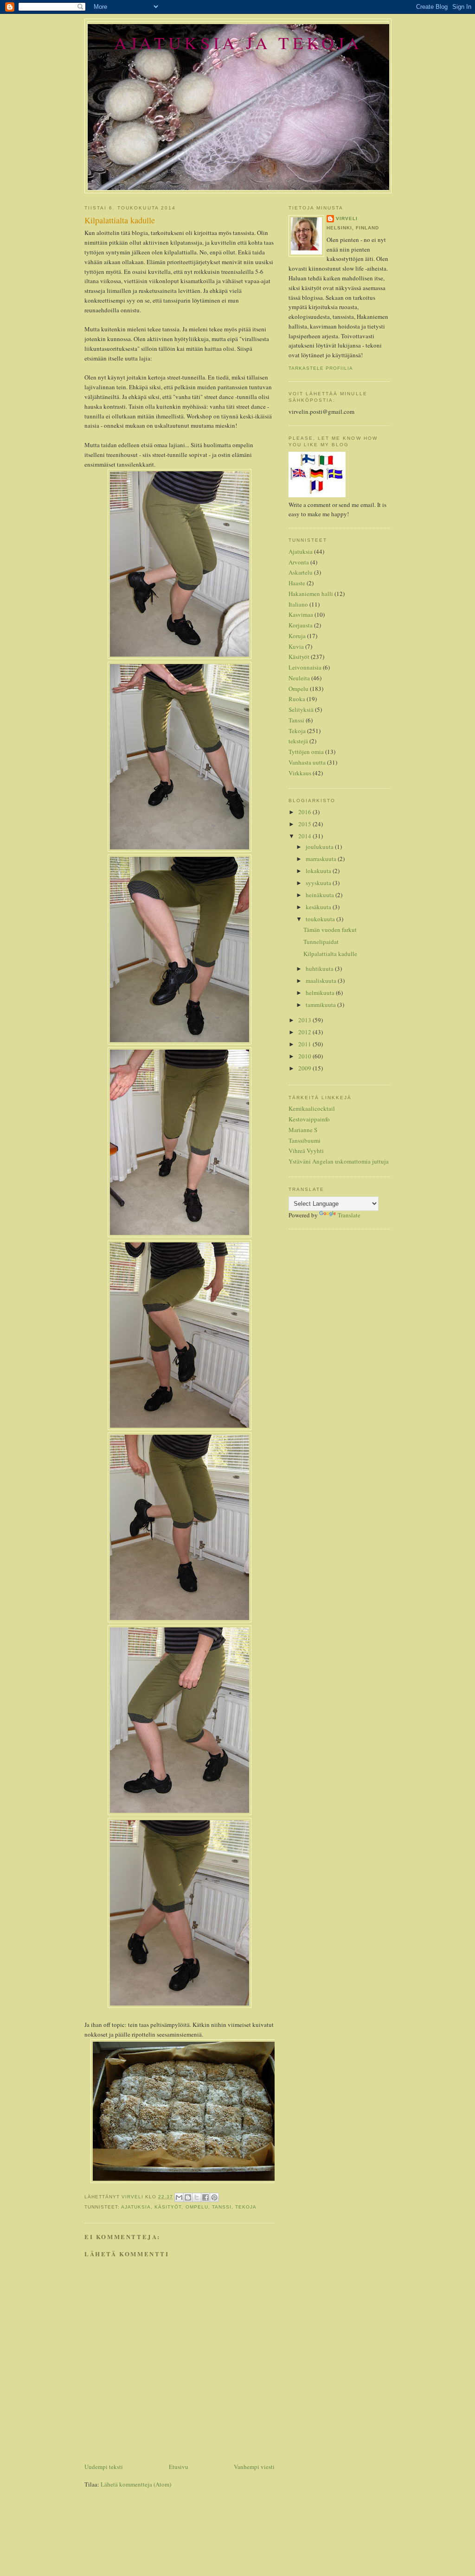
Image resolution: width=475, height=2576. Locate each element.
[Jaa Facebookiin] (205, 2197)
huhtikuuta (320, 968)
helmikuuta (321, 993)
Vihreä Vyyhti (306, 1151)
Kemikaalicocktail (312, 1108)
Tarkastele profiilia (321, 368)
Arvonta (299, 562)
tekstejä (298, 741)
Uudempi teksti (104, 2467)
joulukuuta (320, 847)
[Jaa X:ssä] (197, 2197)
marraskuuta (322, 859)
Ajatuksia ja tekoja (238, 42)
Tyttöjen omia (306, 752)
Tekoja (246, 2207)
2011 (305, 1044)
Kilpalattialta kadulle (330, 954)
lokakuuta (319, 871)
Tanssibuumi (305, 1140)
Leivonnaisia (305, 667)
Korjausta (301, 625)
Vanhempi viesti (254, 2467)
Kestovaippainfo (309, 1119)
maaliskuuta (322, 981)
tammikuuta (321, 1005)
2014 (305, 836)
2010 (305, 1056)
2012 (305, 1032)
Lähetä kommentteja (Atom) (136, 2484)
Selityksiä (301, 709)
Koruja (297, 636)
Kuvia (296, 646)
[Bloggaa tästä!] (188, 2197)
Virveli (347, 218)
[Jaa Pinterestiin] (214, 2197)
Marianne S (303, 1130)
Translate (349, 1215)
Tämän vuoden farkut (330, 930)
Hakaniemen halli (311, 594)
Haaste (297, 583)
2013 (305, 1020)
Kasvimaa (301, 614)
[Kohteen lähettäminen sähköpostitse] (179, 2197)
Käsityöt (168, 2207)
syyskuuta (319, 883)
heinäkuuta (321, 895)
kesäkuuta (319, 907)
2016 (305, 812)
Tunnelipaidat (321, 942)
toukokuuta (321, 919)
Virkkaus (300, 773)
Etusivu (179, 2467)
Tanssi (222, 2207)
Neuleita (299, 678)
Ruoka (297, 699)
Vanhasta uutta (307, 762)
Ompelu (197, 2207)
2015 (305, 824)
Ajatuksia (136, 2207)
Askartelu (301, 572)
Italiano (298, 604)
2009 (305, 1068)
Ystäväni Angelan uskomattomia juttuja (339, 1161)
